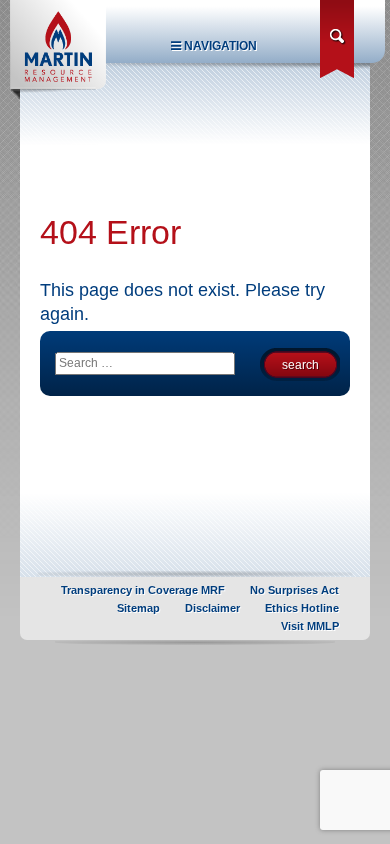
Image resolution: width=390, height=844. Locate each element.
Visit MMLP (310, 626)
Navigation (219, 46)
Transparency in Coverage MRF (143, 590)
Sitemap (138, 608)
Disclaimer (212, 608)
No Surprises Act (294, 590)
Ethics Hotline (302, 608)
